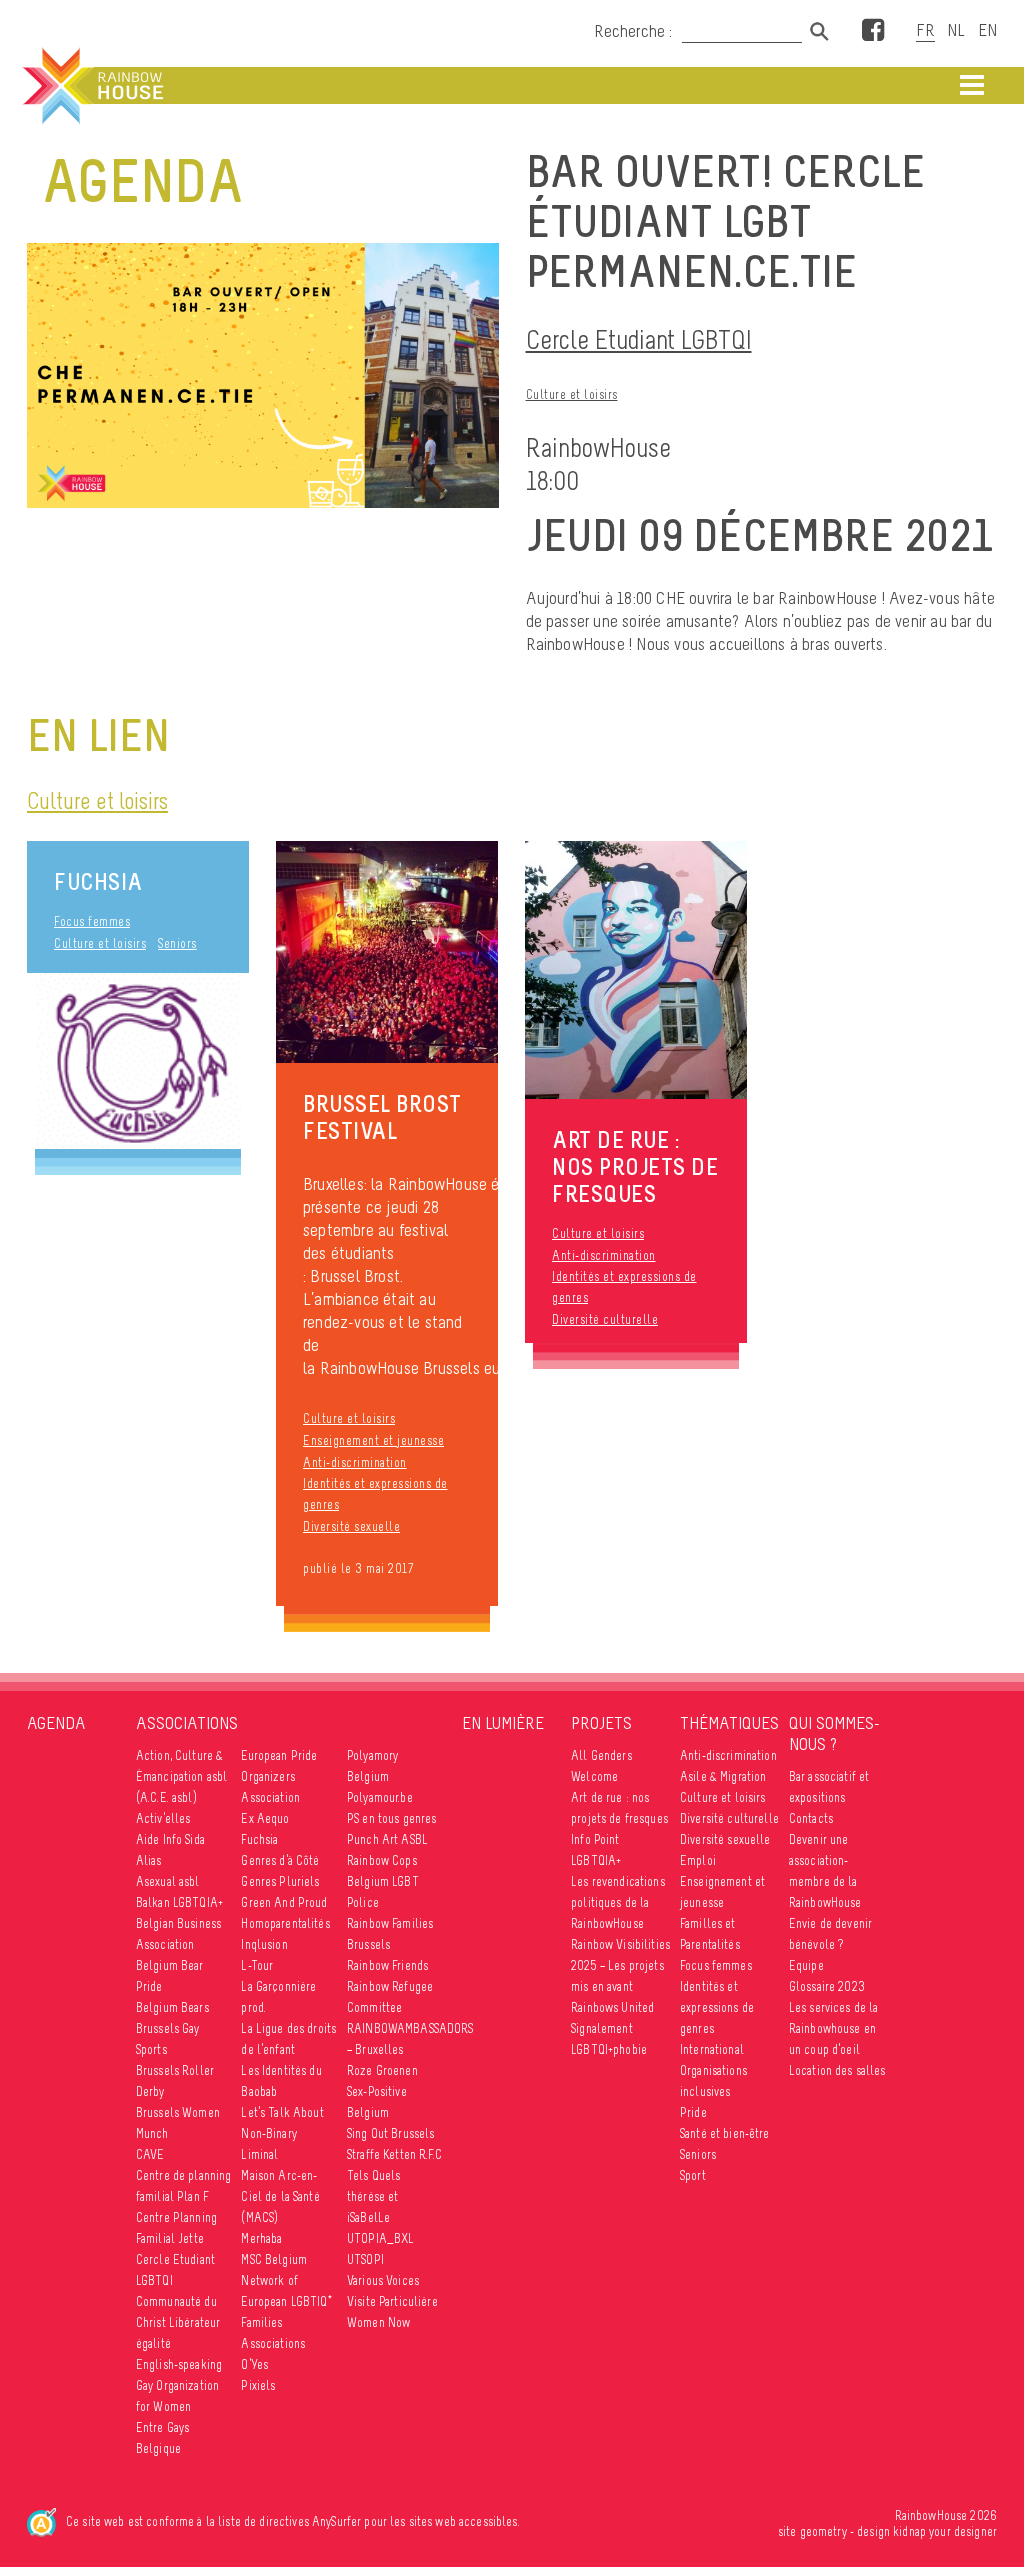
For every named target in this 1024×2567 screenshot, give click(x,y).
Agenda (56, 1723)
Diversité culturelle (605, 1319)
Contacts (811, 1818)
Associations (187, 1723)
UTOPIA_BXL (380, 2238)
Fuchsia (98, 881)
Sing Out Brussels (390, 2133)
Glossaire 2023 (827, 1986)
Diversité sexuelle (351, 1526)
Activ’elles (163, 1818)
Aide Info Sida (170, 1839)
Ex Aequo (265, 1818)
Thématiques (729, 1723)
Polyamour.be (380, 1797)
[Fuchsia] (138, 1061)
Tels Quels (373, 2175)
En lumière (503, 1723)
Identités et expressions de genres (375, 1494)
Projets (601, 1723)
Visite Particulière (392, 2301)
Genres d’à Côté (280, 1860)
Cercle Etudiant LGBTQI (639, 339)
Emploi (698, 1860)
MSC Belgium (274, 2259)
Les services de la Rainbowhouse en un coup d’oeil (834, 2028)
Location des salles (837, 2070)
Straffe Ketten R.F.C (394, 2154)
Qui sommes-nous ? (834, 1733)
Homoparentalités (285, 1923)
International (712, 2049)
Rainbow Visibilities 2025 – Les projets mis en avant (620, 1965)
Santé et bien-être (725, 2133)
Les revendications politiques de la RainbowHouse (618, 1902)
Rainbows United (612, 2007)
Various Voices (383, 2280)
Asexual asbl (168, 1881)
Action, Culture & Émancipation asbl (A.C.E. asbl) (181, 1776)
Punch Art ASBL (387, 1839)
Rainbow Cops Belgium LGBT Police (383, 1881)
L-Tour (257, 1965)
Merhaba (261, 2238)
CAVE (150, 2154)
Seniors (177, 943)
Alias (149, 1860)
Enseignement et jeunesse (373, 1440)
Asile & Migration (723, 1776)
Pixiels (258, 2385)
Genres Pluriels (280, 1881)
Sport (693, 2175)
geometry (823, 2531)
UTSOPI (365, 2259)
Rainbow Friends (387, 1965)
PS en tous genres (391, 1818)
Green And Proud (284, 1902)
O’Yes (254, 2364)
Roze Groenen (382, 2070)
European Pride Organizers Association (279, 1776)
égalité (153, 2343)
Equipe (806, 1965)
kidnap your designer (945, 2531)
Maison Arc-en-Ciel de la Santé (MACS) (280, 2196)
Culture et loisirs (572, 394)
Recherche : (635, 31)
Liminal (259, 2154)
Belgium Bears (172, 2007)
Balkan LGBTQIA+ (179, 1902)
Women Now (378, 2322)
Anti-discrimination (355, 1462)
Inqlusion (264, 1944)
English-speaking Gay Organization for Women (179, 2385)
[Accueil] (91, 86)
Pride (693, 2112)
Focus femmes (92, 921)
